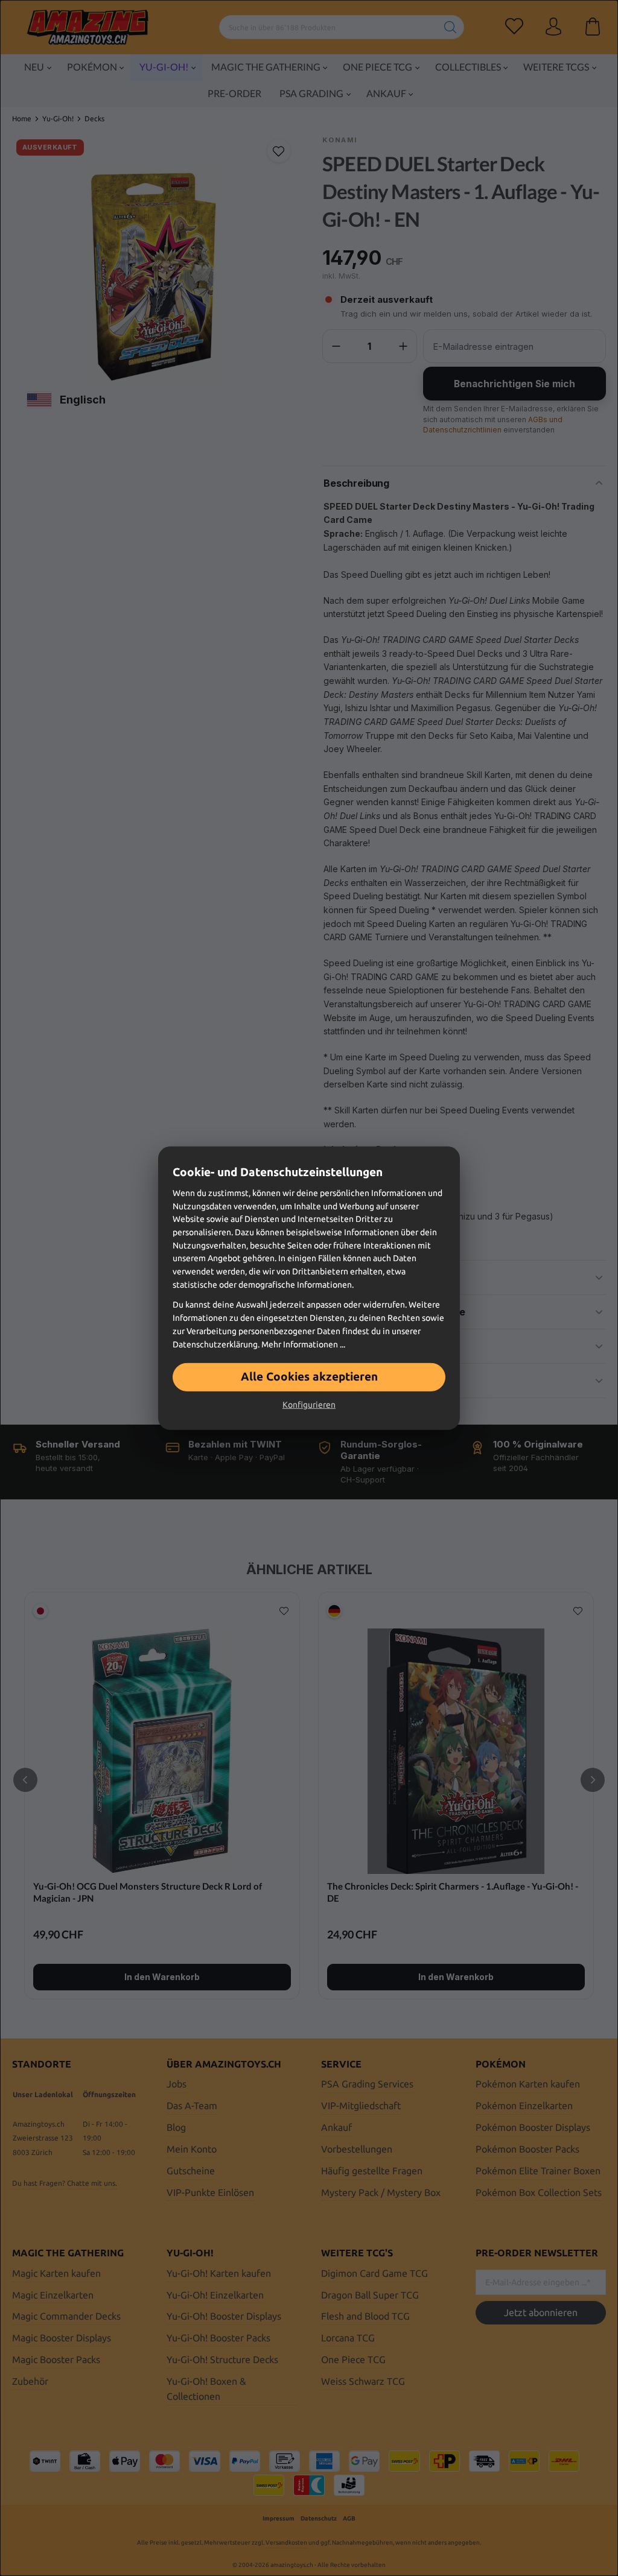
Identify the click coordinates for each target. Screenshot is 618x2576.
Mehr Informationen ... (303, 1344)
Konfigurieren (309, 1405)
